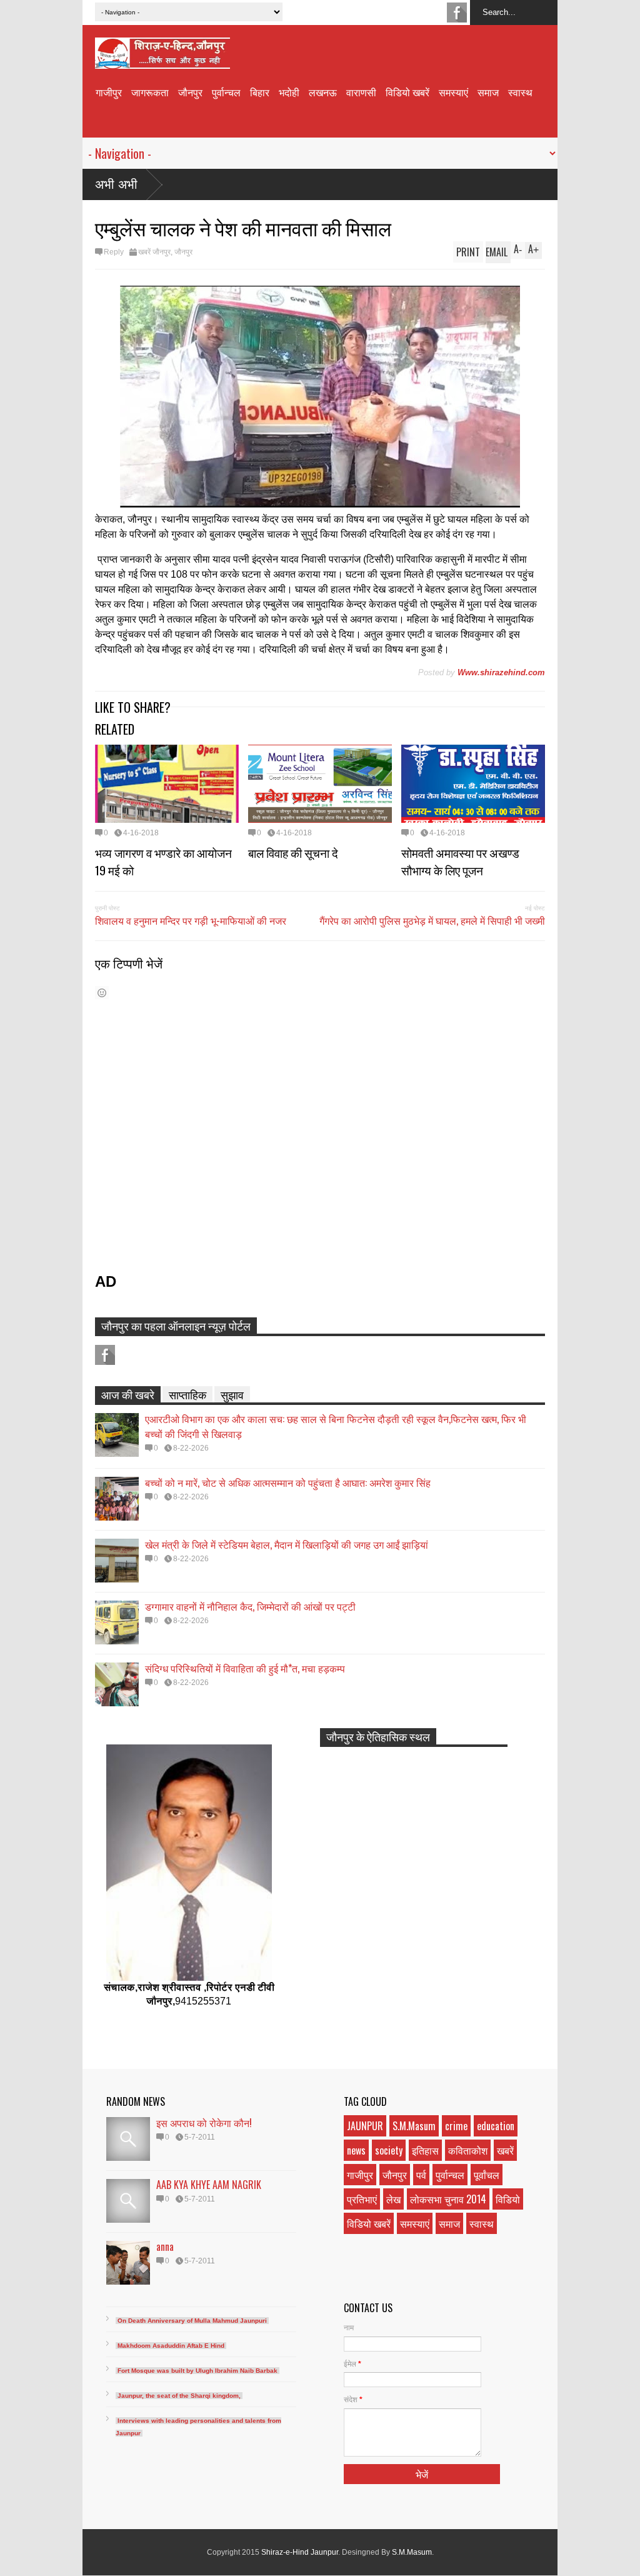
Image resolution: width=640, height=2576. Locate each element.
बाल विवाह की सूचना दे (293, 852)
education (496, 2126)
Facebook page (457, 13)
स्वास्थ (520, 92)
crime (456, 2126)
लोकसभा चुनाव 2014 (448, 2199)
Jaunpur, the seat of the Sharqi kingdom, (179, 2396)
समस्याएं (453, 92)
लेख (393, 2199)
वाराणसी (361, 92)
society (389, 2150)
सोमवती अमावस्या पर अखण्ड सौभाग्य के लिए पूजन (460, 861)
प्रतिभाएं (362, 2199)
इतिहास (425, 2150)
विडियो (508, 2199)
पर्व (421, 2175)
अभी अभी (116, 184)
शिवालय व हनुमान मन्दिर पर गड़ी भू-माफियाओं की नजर (191, 920)
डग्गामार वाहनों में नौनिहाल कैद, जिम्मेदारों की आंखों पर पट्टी (250, 1606)
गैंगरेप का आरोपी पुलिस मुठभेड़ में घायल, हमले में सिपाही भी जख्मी (432, 920)
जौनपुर (190, 92)
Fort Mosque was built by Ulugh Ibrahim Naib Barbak (197, 2371)
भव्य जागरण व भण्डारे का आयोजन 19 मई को (163, 861)
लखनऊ (323, 92)
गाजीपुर (109, 92)
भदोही (289, 92)
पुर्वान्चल (226, 92)
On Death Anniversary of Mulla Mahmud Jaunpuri (192, 2321)
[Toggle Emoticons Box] (102, 993)
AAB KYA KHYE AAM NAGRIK (209, 2185)
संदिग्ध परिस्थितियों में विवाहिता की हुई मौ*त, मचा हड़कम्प (245, 1668)
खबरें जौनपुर (154, 252)
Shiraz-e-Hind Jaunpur (300, 2552)
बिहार (260, 92)
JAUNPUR (365, 2126)
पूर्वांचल (487, 2175)
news (356, 2150)
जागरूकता (150, 92)
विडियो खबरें (407, 92)
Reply (114, 252)
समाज (488, 92)
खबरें (505, 2150)
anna (165, 2246)
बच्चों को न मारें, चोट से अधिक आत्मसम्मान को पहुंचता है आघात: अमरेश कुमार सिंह (288, 1482)
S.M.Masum (414, 2126)
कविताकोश (468, 2150)
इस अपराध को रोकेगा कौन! (204, 2123)
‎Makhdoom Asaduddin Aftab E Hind (171, 2346)
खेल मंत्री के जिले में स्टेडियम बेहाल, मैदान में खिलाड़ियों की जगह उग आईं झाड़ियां (287, 1544)
